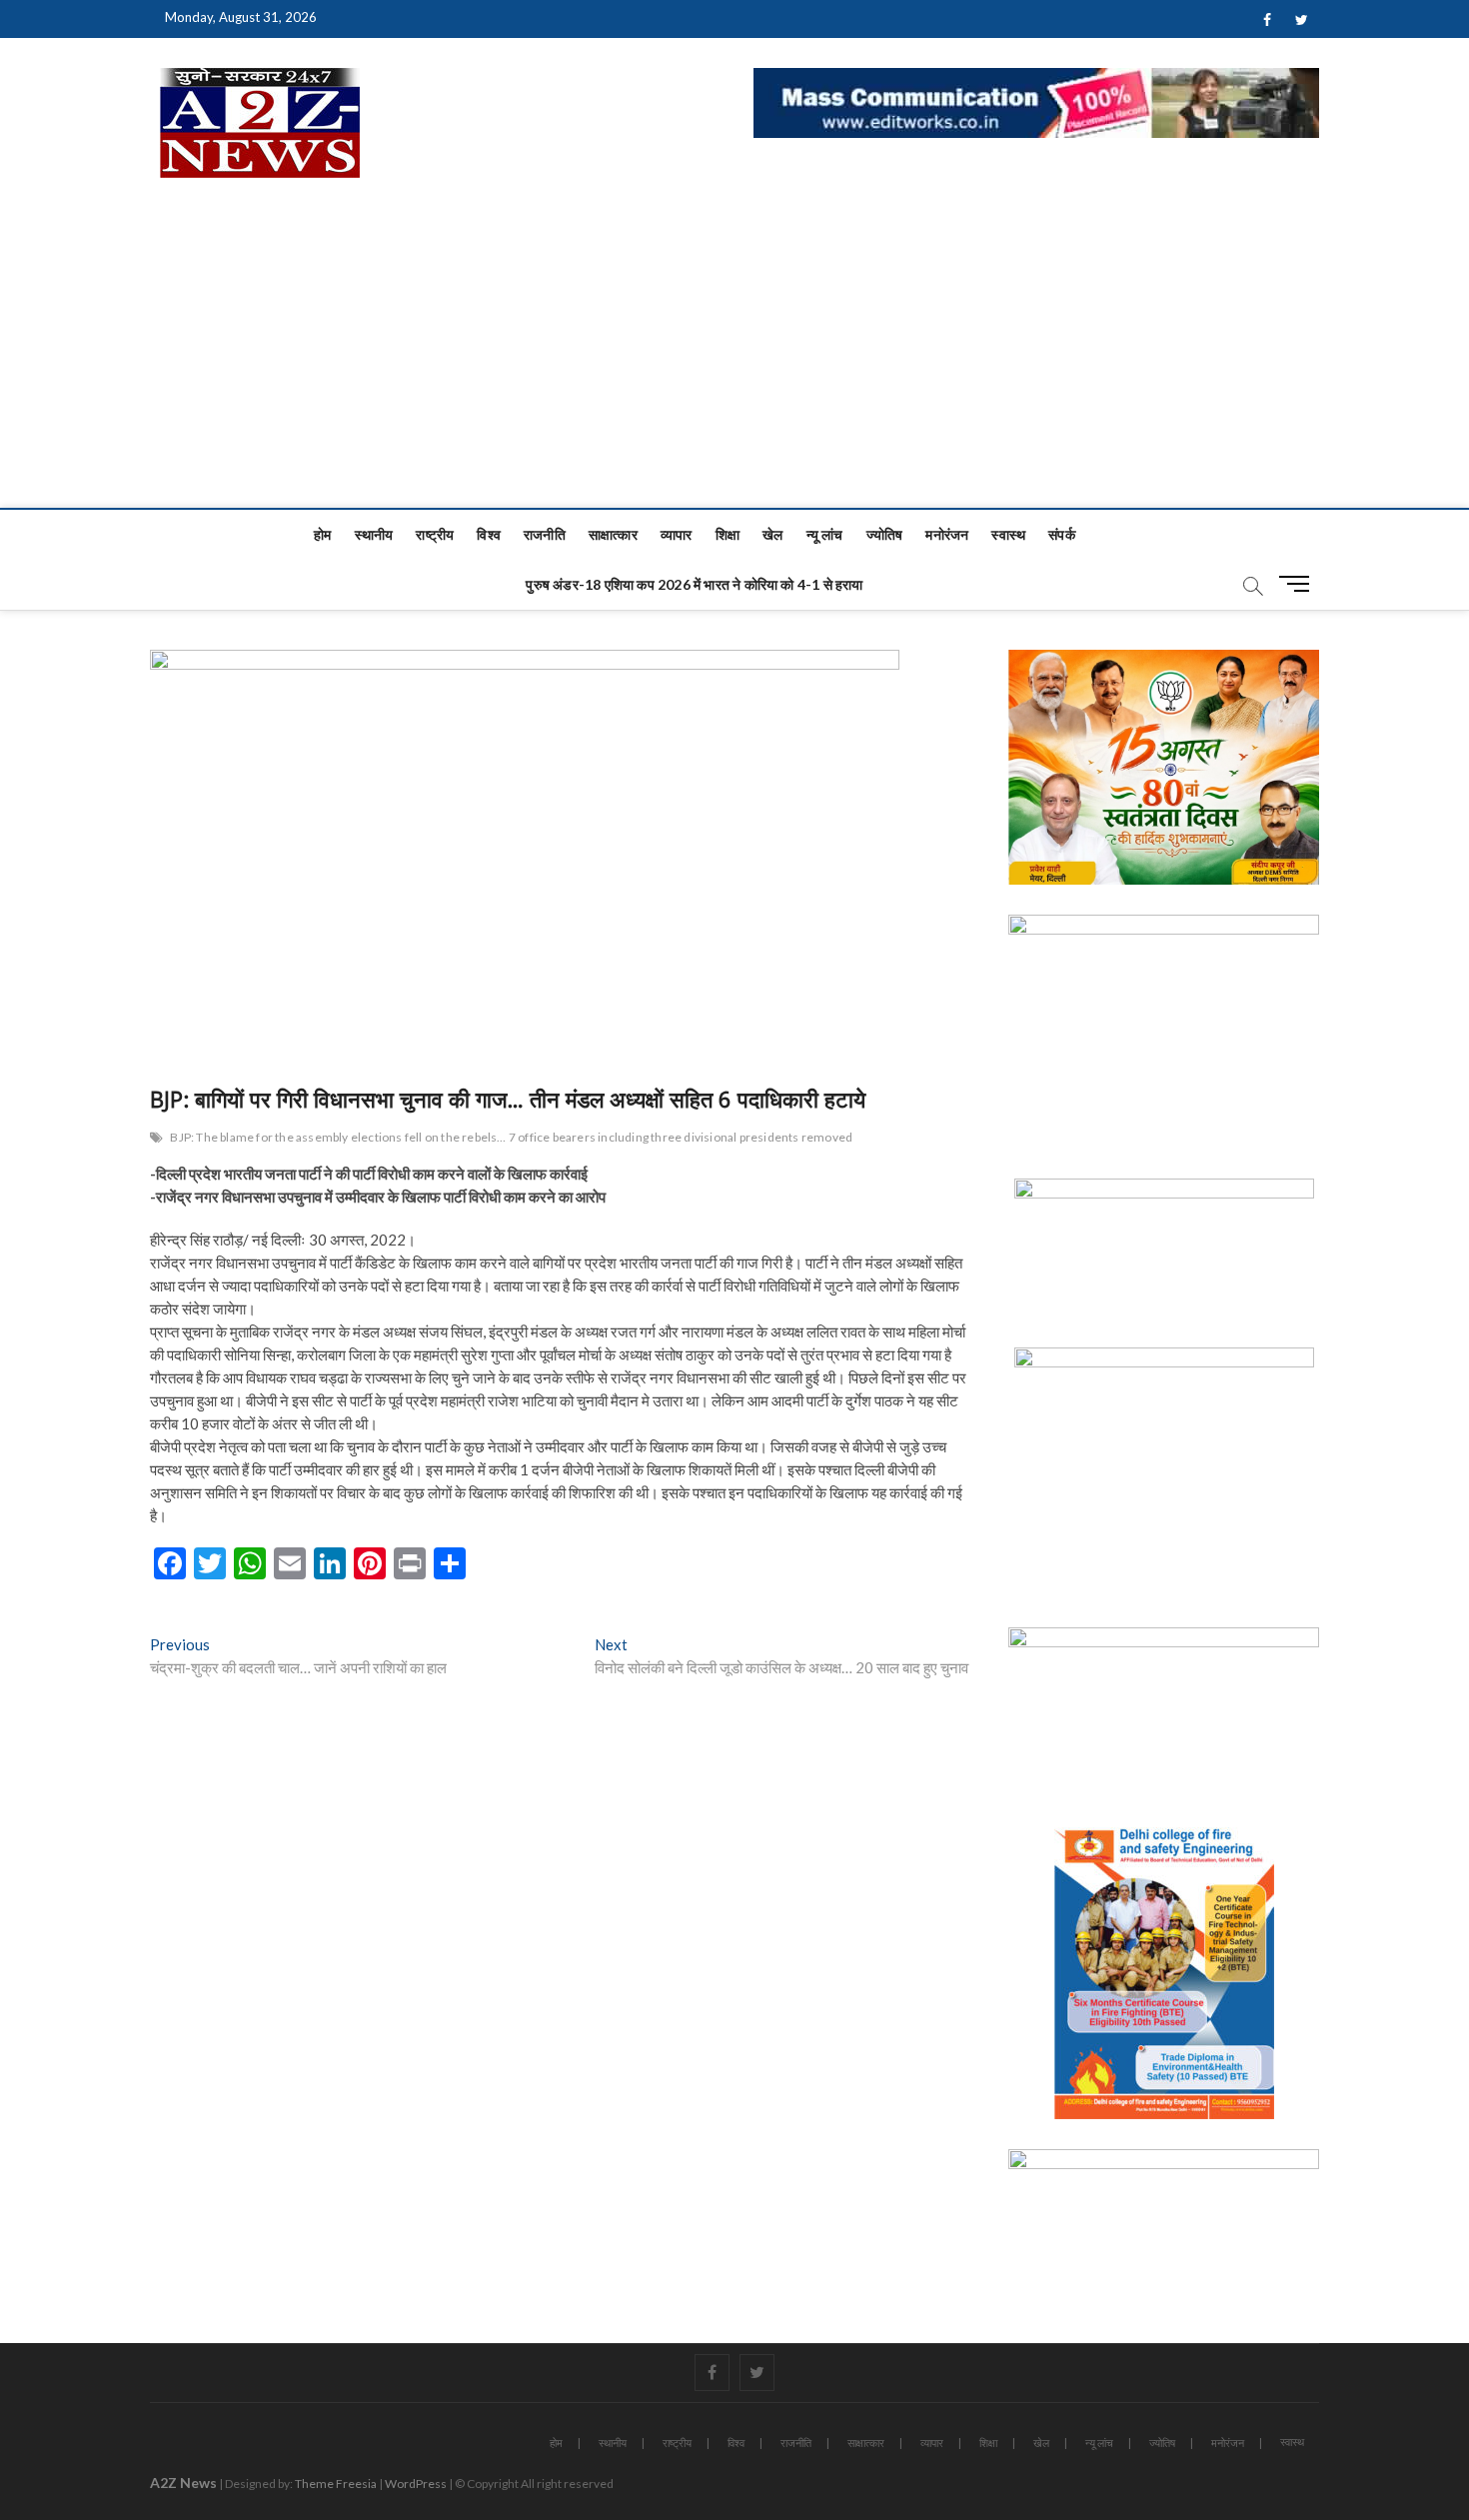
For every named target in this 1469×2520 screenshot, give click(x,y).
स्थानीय (374, 534)
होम (322, 534)
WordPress (416, 2484)
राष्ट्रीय (435, 534)
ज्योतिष (885, 534)
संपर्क (1062, 534)
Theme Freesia (336, 2484)
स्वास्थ (1008, 534)
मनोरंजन (947, 534)
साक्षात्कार (613, 534)
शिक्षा (728, 534)
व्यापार (677, 534)
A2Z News (183, 2483)
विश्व (489, 534)
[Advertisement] (734, 358)
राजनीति (545, 534)
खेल (772, 534)
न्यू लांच (825, 534)
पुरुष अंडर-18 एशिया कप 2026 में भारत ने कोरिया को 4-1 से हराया (694, 584)
